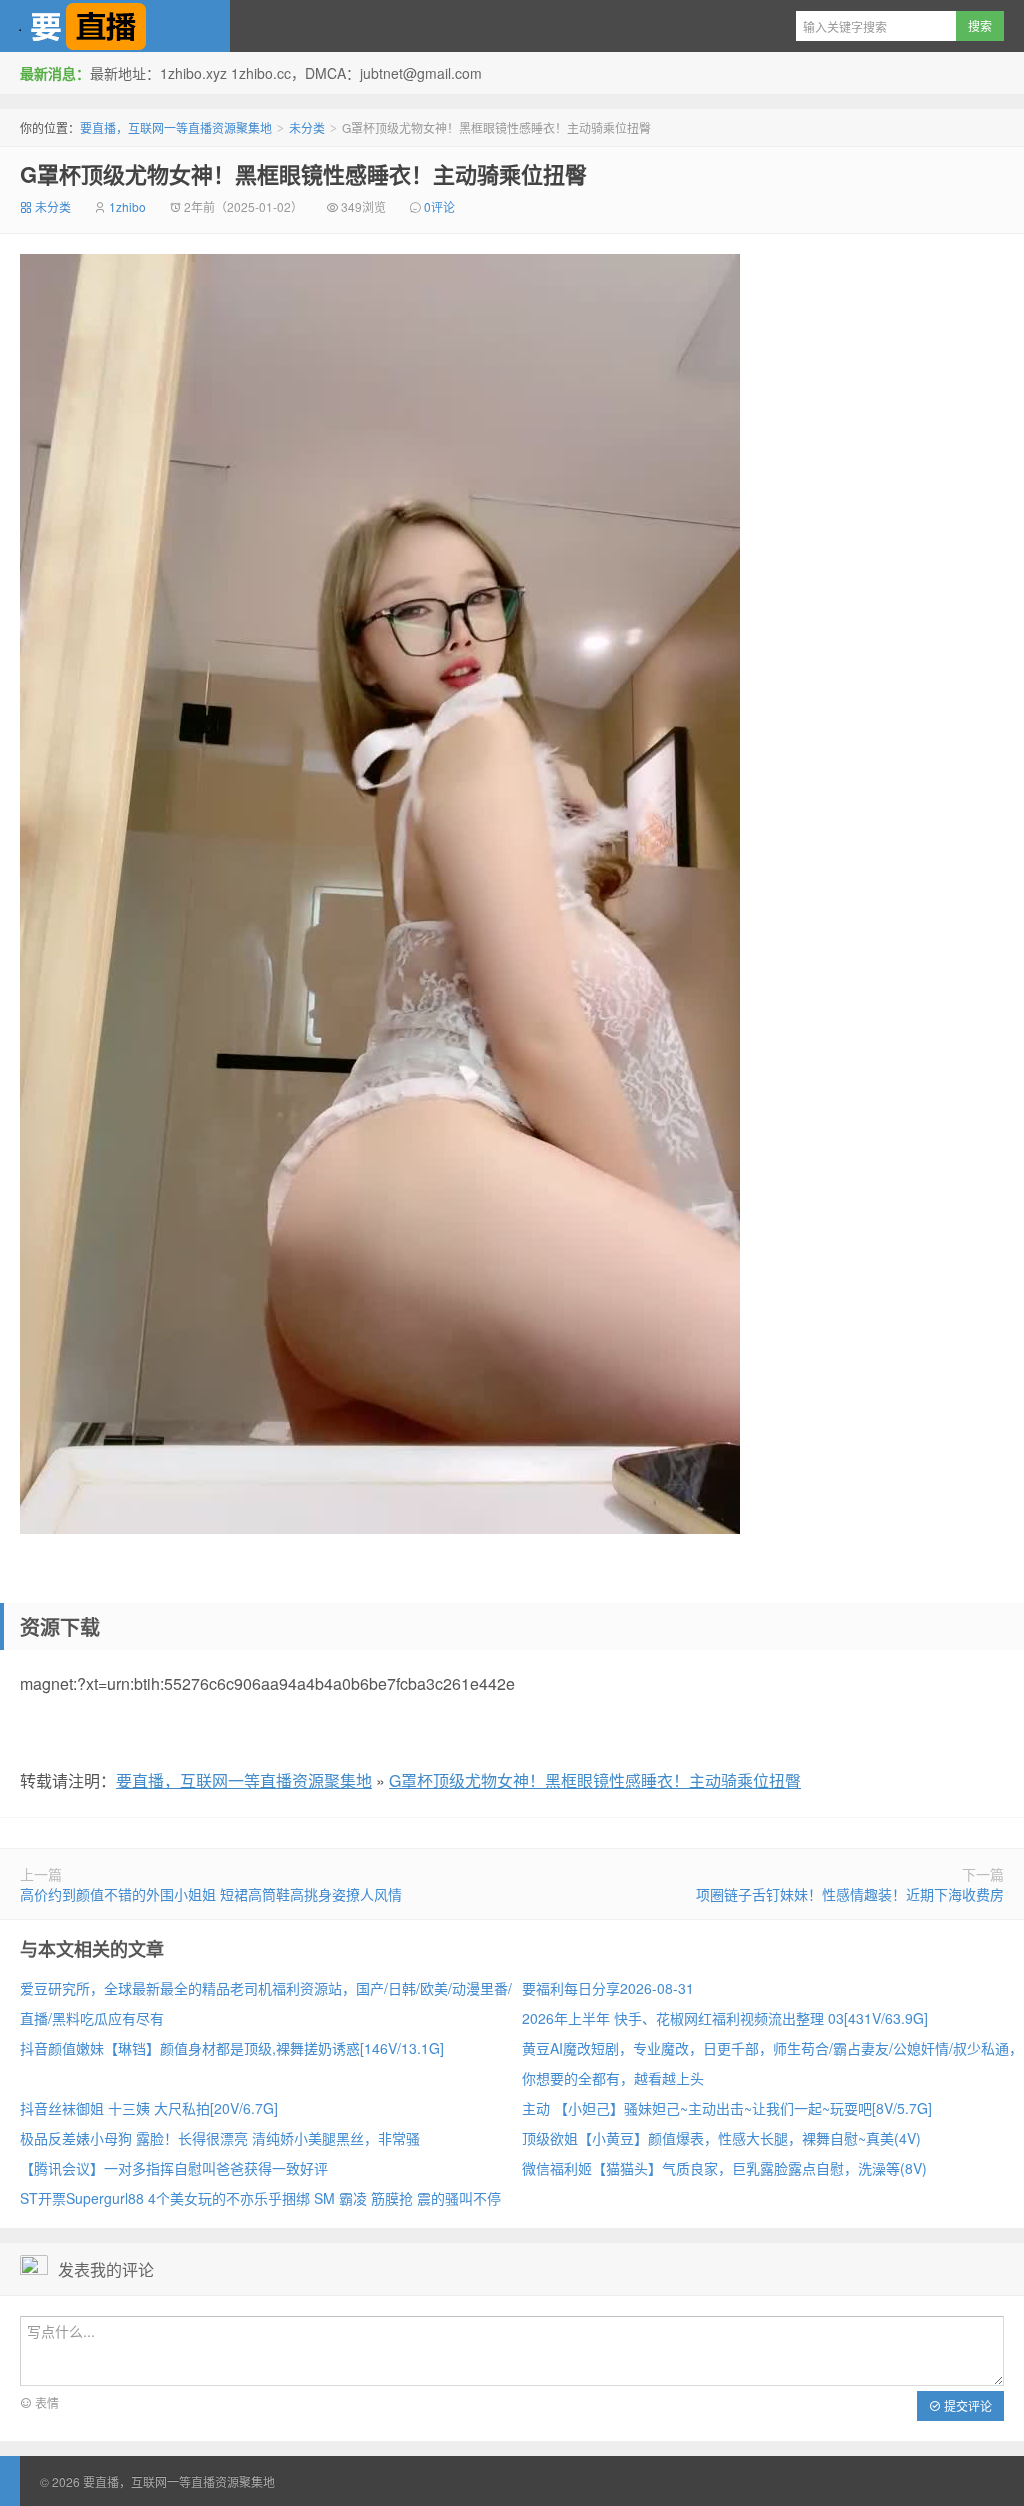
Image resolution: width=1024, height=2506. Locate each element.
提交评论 (966, 2405)
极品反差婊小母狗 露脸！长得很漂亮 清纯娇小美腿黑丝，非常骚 (220, 2138)
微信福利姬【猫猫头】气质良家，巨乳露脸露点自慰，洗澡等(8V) (724, 2168)
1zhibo (127, 206)
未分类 (307, 127)
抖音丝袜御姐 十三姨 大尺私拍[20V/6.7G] (149, 2108)
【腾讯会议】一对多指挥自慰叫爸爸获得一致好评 (174, 2168)
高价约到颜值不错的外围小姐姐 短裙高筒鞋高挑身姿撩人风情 (211, 1894)
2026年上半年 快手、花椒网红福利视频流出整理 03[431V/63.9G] (725, 2018)
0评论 (439, 206)
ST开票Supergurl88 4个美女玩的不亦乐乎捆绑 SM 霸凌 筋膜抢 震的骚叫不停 (260, 2198)
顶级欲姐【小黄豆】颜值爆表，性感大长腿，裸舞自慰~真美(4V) (721, 2138)
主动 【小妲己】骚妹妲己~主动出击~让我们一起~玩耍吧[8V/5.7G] (727, 2108)
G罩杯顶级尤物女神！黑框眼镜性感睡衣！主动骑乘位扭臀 (303, 174)
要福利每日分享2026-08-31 (608, 1988)
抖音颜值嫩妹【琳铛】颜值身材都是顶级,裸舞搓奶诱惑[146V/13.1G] (232, 2048)
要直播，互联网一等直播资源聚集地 (115, 26)
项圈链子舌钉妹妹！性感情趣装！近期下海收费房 (850, 1894)
